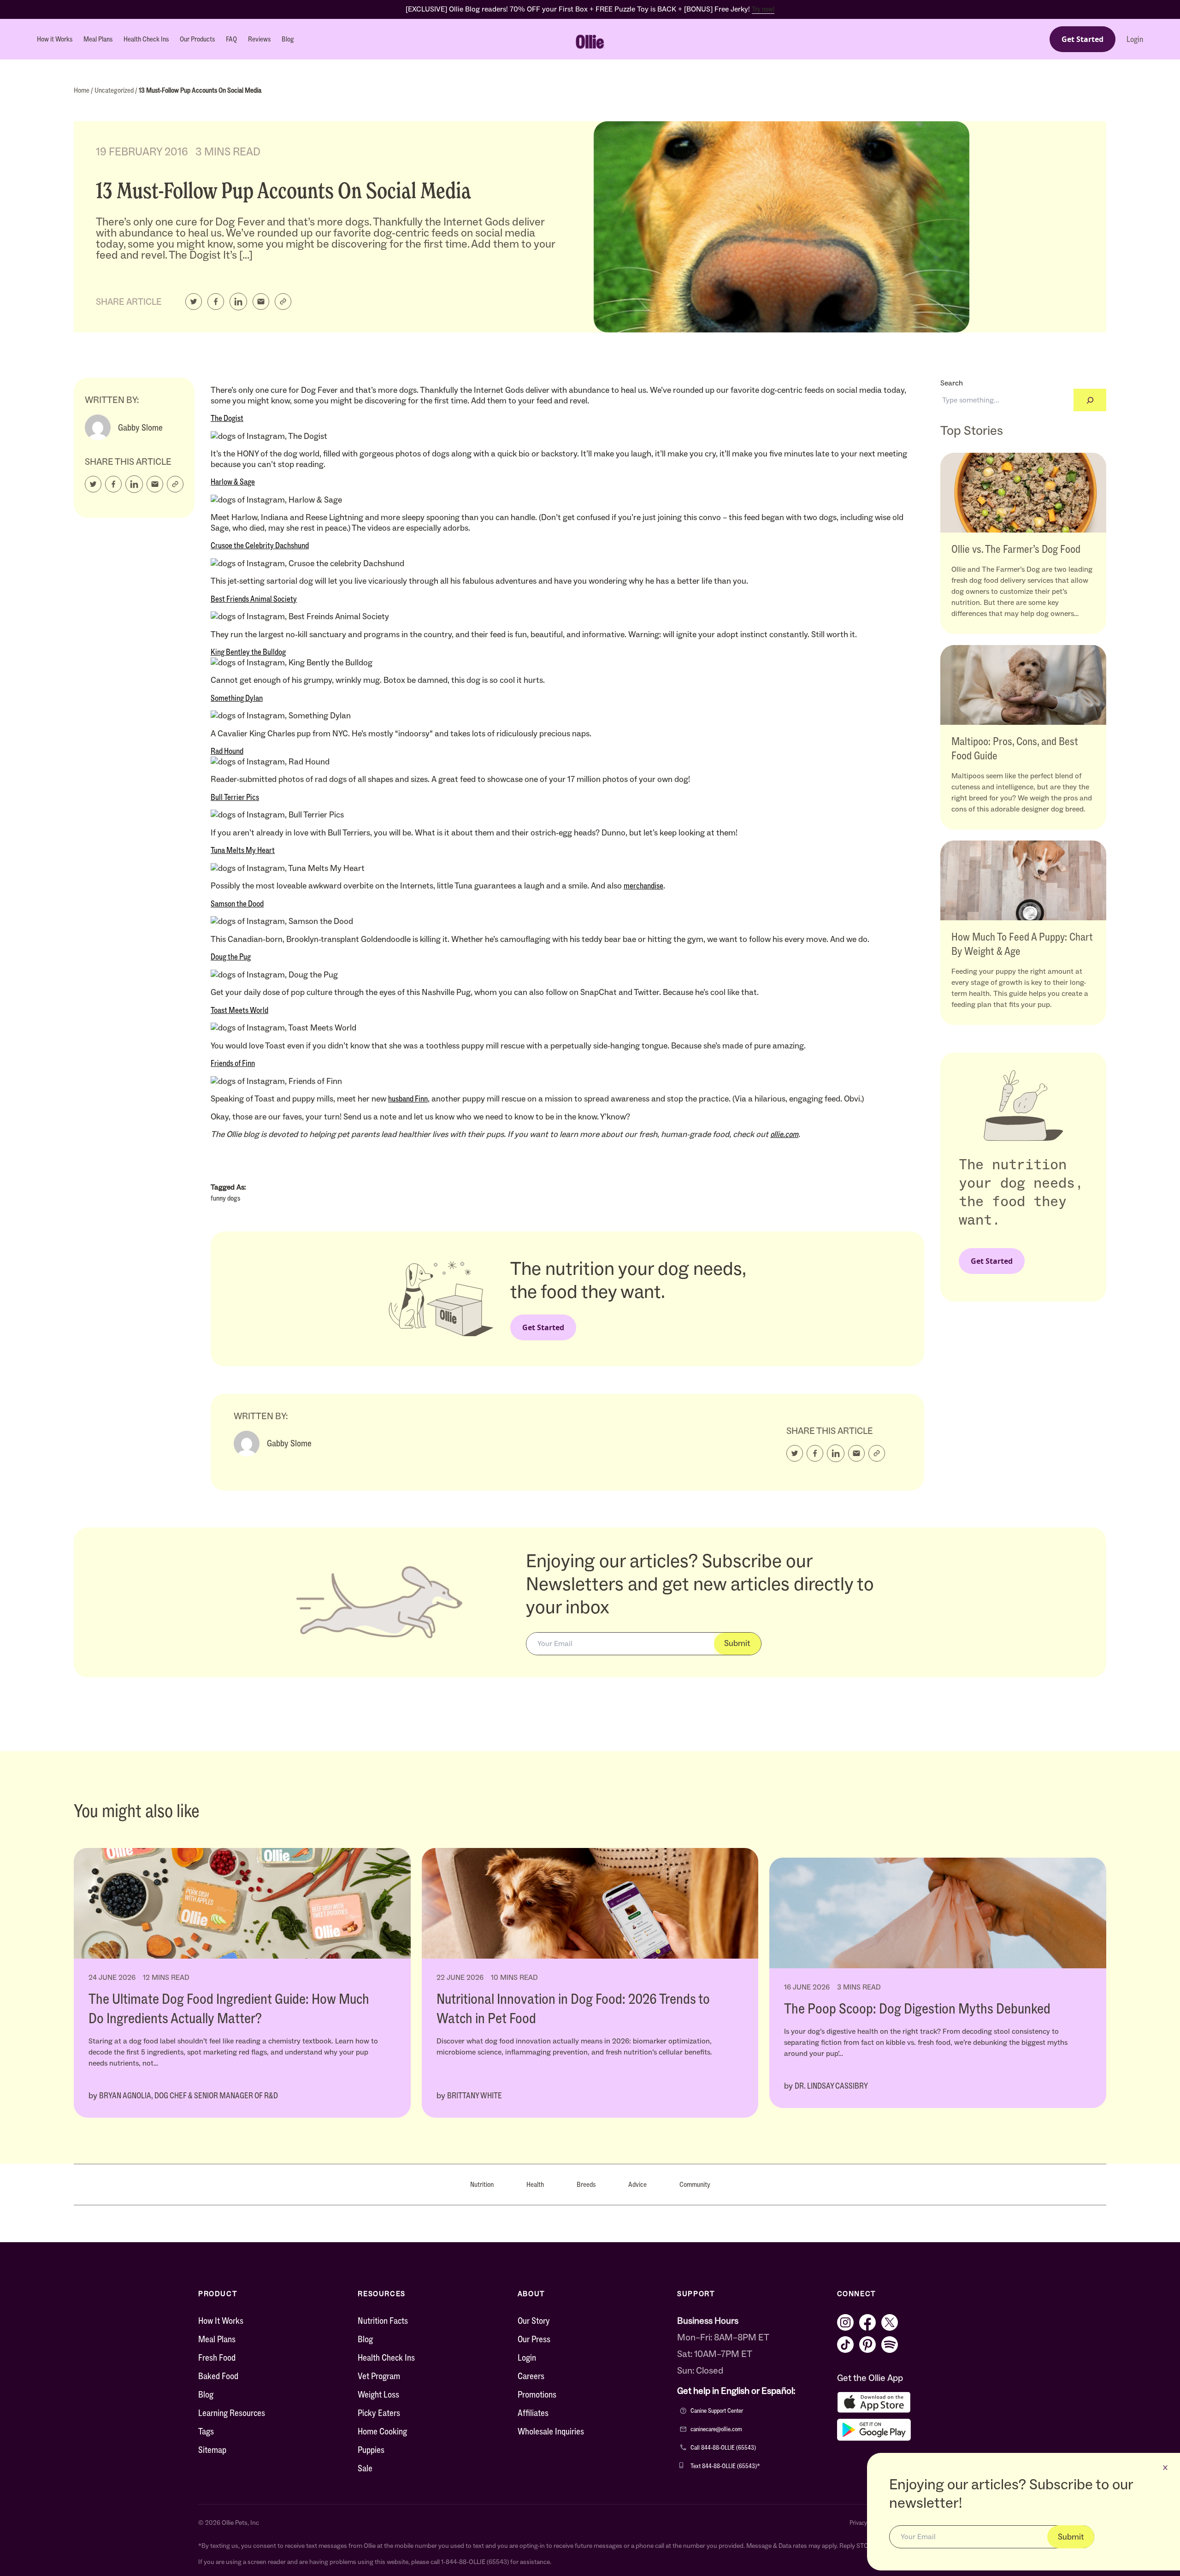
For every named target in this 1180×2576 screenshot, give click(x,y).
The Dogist (227, 418)
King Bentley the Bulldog (248, 652)
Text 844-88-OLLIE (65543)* (725, 2466)
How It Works (221, 2321)
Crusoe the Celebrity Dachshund (260, 545)
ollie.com (784, 1134)
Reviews (259, 39)
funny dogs (225, 1198)
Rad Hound (227, 751)
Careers (531, 2376)
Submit (737, 1643)
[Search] (1090, 400)
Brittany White (475, 2096)
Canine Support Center (717, 2411)
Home (82, 90)
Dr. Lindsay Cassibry (831, 2086)
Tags (206, 2431)
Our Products (197, 39)
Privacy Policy (866, 2523)
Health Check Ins (146, 39)
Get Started (1083, 39)
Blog (288, 39)
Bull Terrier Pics (235, 797)
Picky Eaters (379, 2413)
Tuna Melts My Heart (243, 850)
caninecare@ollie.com (716, 2429)
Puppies (371, 2450)
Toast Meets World (239, 1010)
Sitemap (212, 2450)
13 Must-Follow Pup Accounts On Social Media (200, 90)
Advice (637, 2184)
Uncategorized (115, 90)
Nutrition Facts (383, 2321)
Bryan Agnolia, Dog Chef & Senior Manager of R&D (189, 2096)
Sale (365, 2468)
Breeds (586, 2184)
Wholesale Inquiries (551, 2431)
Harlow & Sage (233, 482)
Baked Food (218, 2376)
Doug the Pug (231, 957)
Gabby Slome (140, 427)
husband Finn (408, 1099)
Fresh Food (217, 2357)
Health (535, 2184)
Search (952, 383)
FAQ (231, 39)
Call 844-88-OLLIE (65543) (723, 2448)
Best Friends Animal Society (254, 599)
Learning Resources (232, 2413)
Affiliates (533, 2413)
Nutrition (482, 2184)
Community (695, 2184)
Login (1135, 39)
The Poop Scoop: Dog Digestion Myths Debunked (917, 2008)
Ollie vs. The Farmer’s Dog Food (1016, 549)
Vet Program (379, 2376)
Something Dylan (237, 698)
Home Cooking (382, 2431)
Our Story (534, 2321)
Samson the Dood (237, 904)
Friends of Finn (233, 1063)
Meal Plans (98, 39)
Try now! (763, 9)
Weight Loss (378, 2394)
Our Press (534, 2339)
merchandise (643, 886)
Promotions (537, 2394)
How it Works (55, 39)
